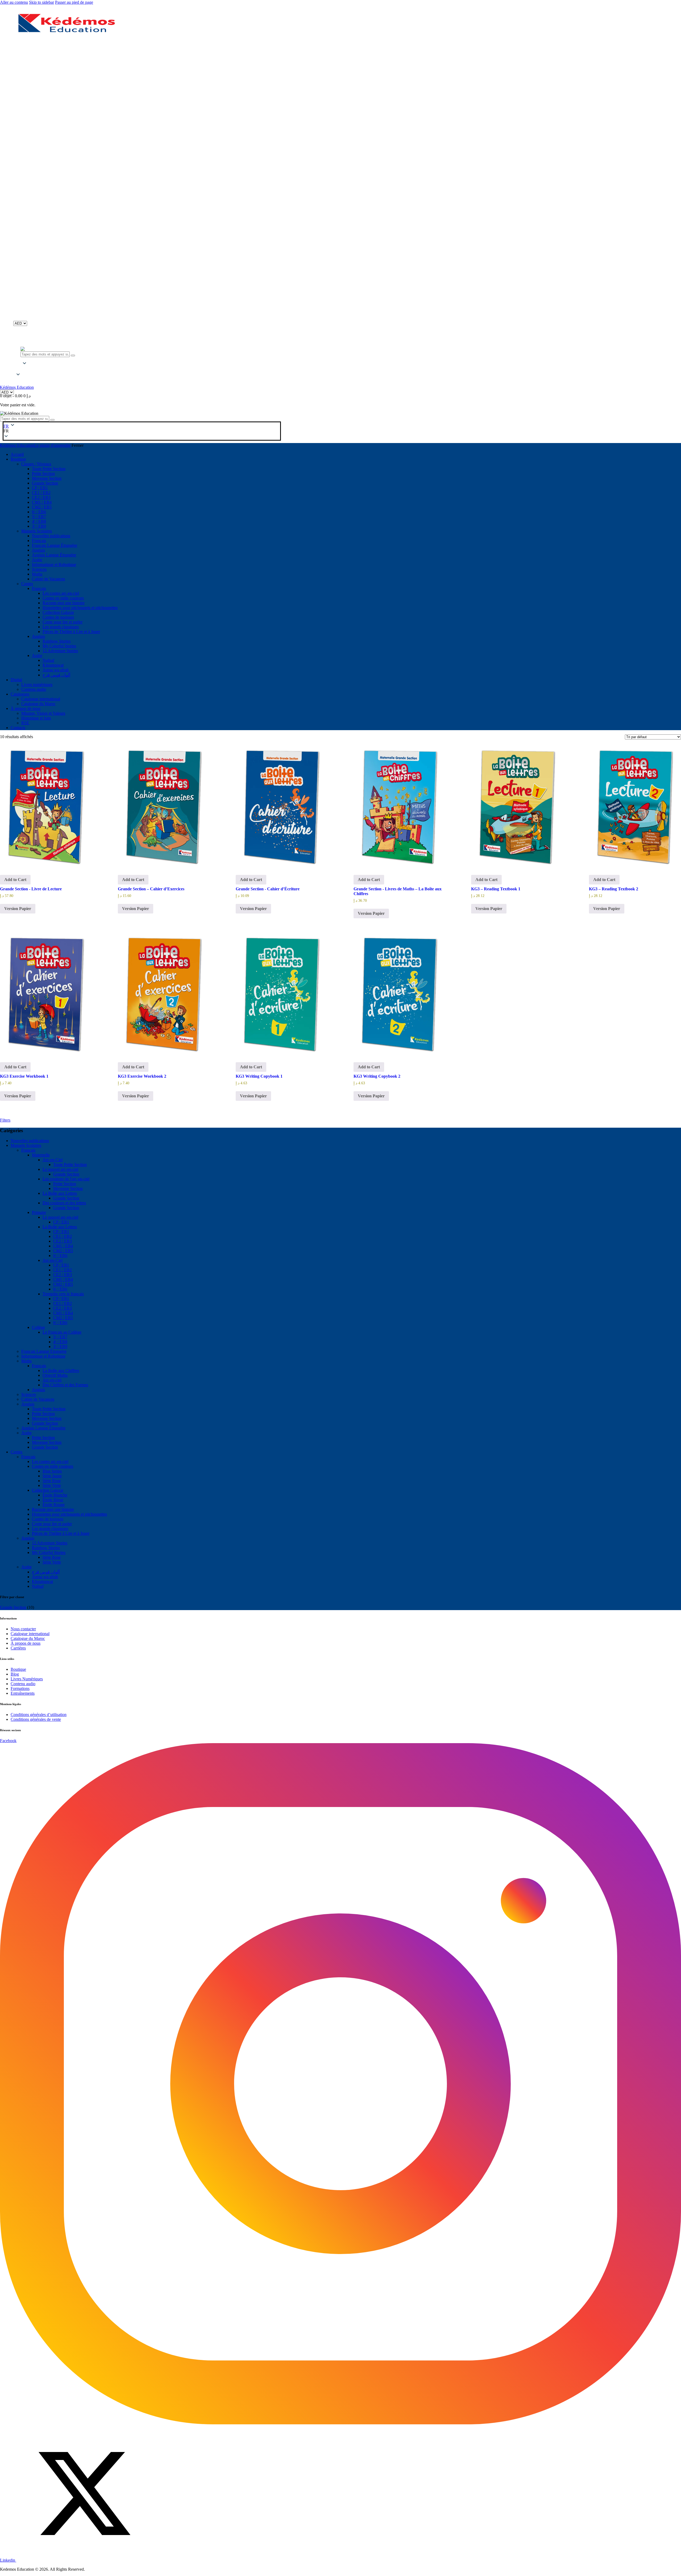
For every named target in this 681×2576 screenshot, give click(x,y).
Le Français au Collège (62, 1332)
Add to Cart (15, 880)
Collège (38, 1327)
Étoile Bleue (53, 1500)
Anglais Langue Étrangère (43, 1428)
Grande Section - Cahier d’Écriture (268, 889)
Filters (5, 1120)
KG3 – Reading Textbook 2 (614, 889)
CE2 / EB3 (63, 1241)
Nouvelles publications (30, 1141)
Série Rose (52, 1481)
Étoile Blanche (55, 1495)
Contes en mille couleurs (53, 1466)
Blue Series (52, 1471)
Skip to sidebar (41, 2)
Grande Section (66, 1174)
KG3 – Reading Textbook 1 (496, 889)
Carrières (18, 1648)
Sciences (29, 1394)
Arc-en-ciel (52, 1380)
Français (28, 1150)
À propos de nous (26, 1643)
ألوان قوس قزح (46, 1572)
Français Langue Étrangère (44, 1351)
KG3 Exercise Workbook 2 (142, 1076)
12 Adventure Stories (50, 1543)
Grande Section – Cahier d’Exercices (151, 889)
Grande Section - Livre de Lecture (31, 889)
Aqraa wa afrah (45, 1577)
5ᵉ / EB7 (60, 1337)
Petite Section (65, 1184)
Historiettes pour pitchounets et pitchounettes (69, 1514)
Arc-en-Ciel (53, 1160)
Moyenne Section (68, 1188)
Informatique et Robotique (43, 1356)
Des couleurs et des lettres (64, 1203)
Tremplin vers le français (63, 1294)
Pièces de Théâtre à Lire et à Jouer (61, 1533)
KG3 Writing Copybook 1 (259, 1076)
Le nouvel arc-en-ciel (60, 1169)
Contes (16, 1452)
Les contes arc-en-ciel (50, 1461)
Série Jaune (52, 1476)
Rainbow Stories (46, 1548)
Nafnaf (38, 1586)
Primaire (39, 1212)
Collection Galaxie (48, 1490)
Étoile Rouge (54, 1505)
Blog (15, 1674)
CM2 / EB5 (63, 1251)
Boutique (18, 1669)
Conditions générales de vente (36, 1719)
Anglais (38, 1390)
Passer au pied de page (74, 2)
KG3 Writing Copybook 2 (377, 1076)
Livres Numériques (27, 1679)
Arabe (26, 1433)
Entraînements (23, 1693)
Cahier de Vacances (38, 1399)
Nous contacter (23, 1629)
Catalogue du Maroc (28, 1638)
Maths (26, 1361)
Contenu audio (23, 1684)
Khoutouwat (42, 1581)
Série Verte (52, 1485)
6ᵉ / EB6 (60, 1256)
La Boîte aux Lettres (60, 1193)
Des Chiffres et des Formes (65, 1385)
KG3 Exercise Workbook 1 (24, 1076)
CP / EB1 (61, 1222)
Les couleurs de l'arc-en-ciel (66, 1179)
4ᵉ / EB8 (60, 1342)
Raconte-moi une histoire (53, 1509)
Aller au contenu (14, 2)
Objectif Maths (55, 1375)
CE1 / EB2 (63, 1236)
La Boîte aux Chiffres (61, 1370)
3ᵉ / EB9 (60, 1347)
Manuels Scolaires (26, 1145)
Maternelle (41, 1155)
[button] (18, 369)
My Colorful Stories (49, 1552)
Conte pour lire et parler (52, 1524)
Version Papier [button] (18, 909)
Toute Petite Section (70, 1165)
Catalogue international (30, 1634)
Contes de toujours (48, 1519)
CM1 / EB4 (63, 1246)
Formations (20, 1688)
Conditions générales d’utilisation (39, 1715)
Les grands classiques (50, 1529)
